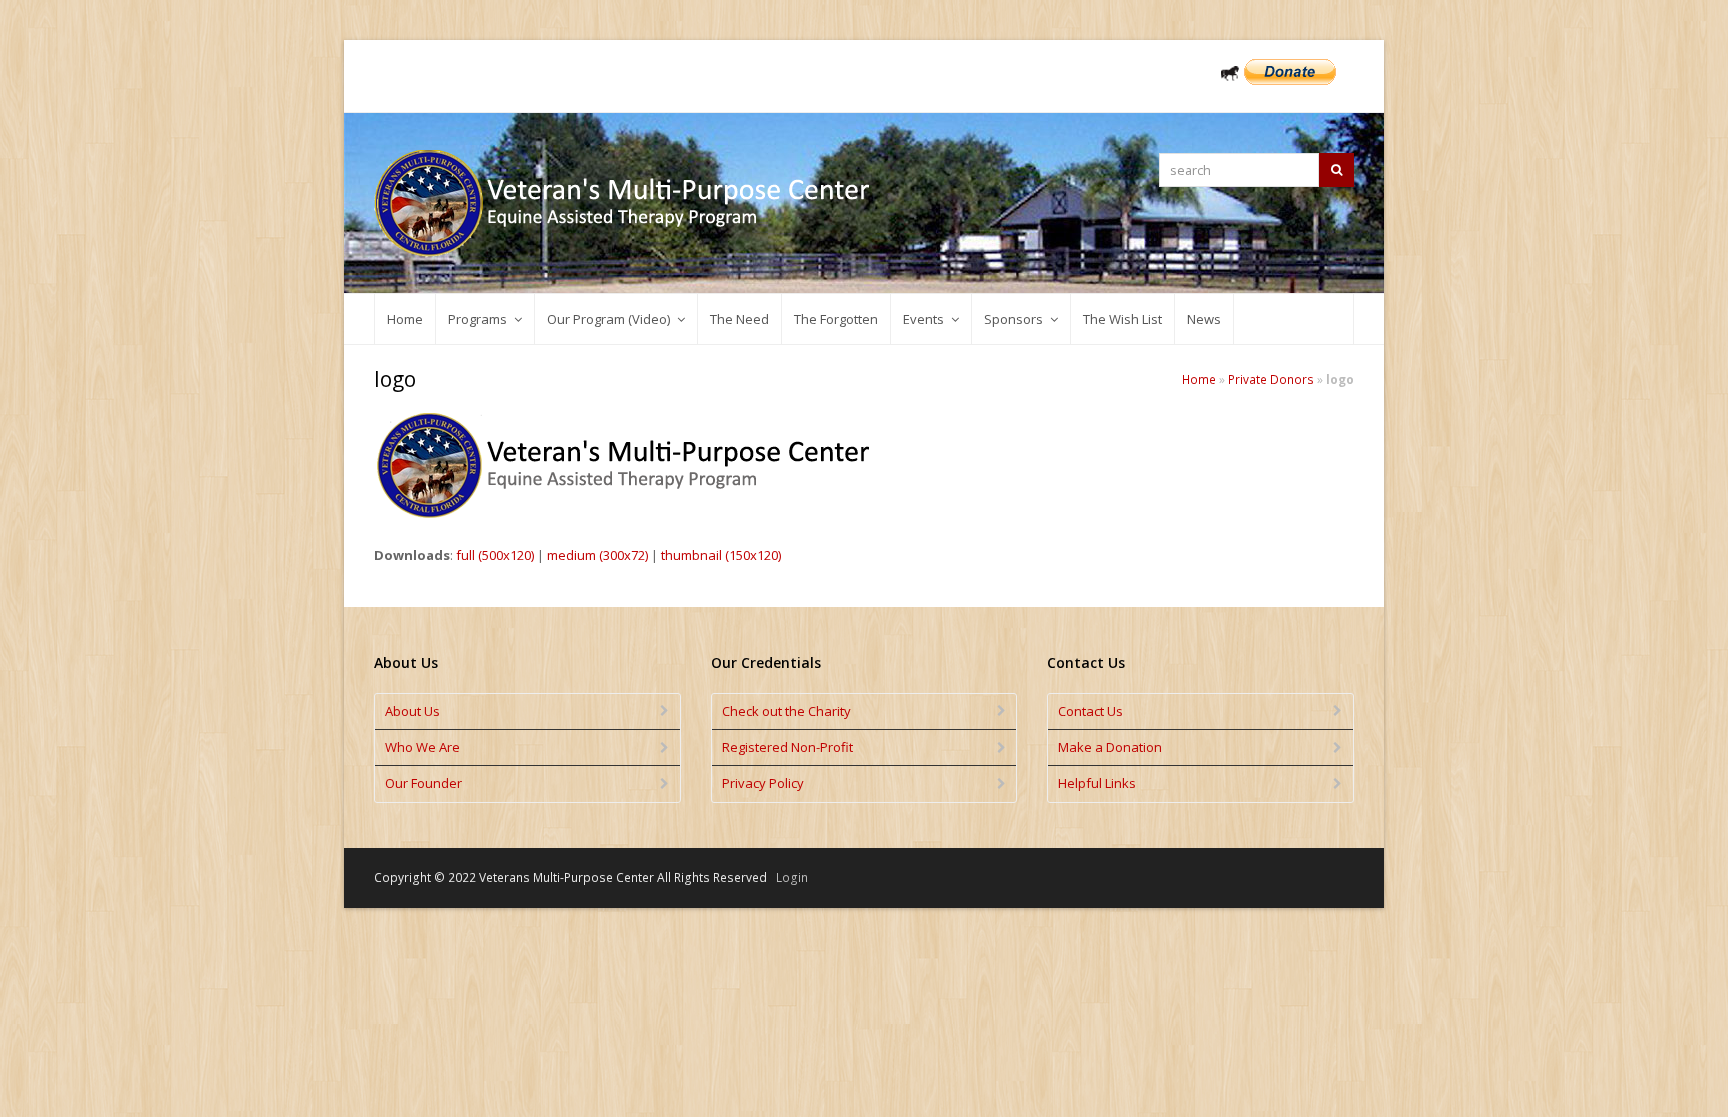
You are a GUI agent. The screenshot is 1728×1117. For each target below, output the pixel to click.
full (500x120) (495, 555)
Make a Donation (1110, 747)
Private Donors (1271, 379)
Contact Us (1090, 711)
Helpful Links (1097, 783)
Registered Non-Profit (787, 747)
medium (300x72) (597, 555)
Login (792, 877)
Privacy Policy (763, 783)
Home (1199, 379)
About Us (412, 711)
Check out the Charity (786, 711)
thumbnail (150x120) (721, 555)
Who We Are (422, 747)
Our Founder (423, 783)
